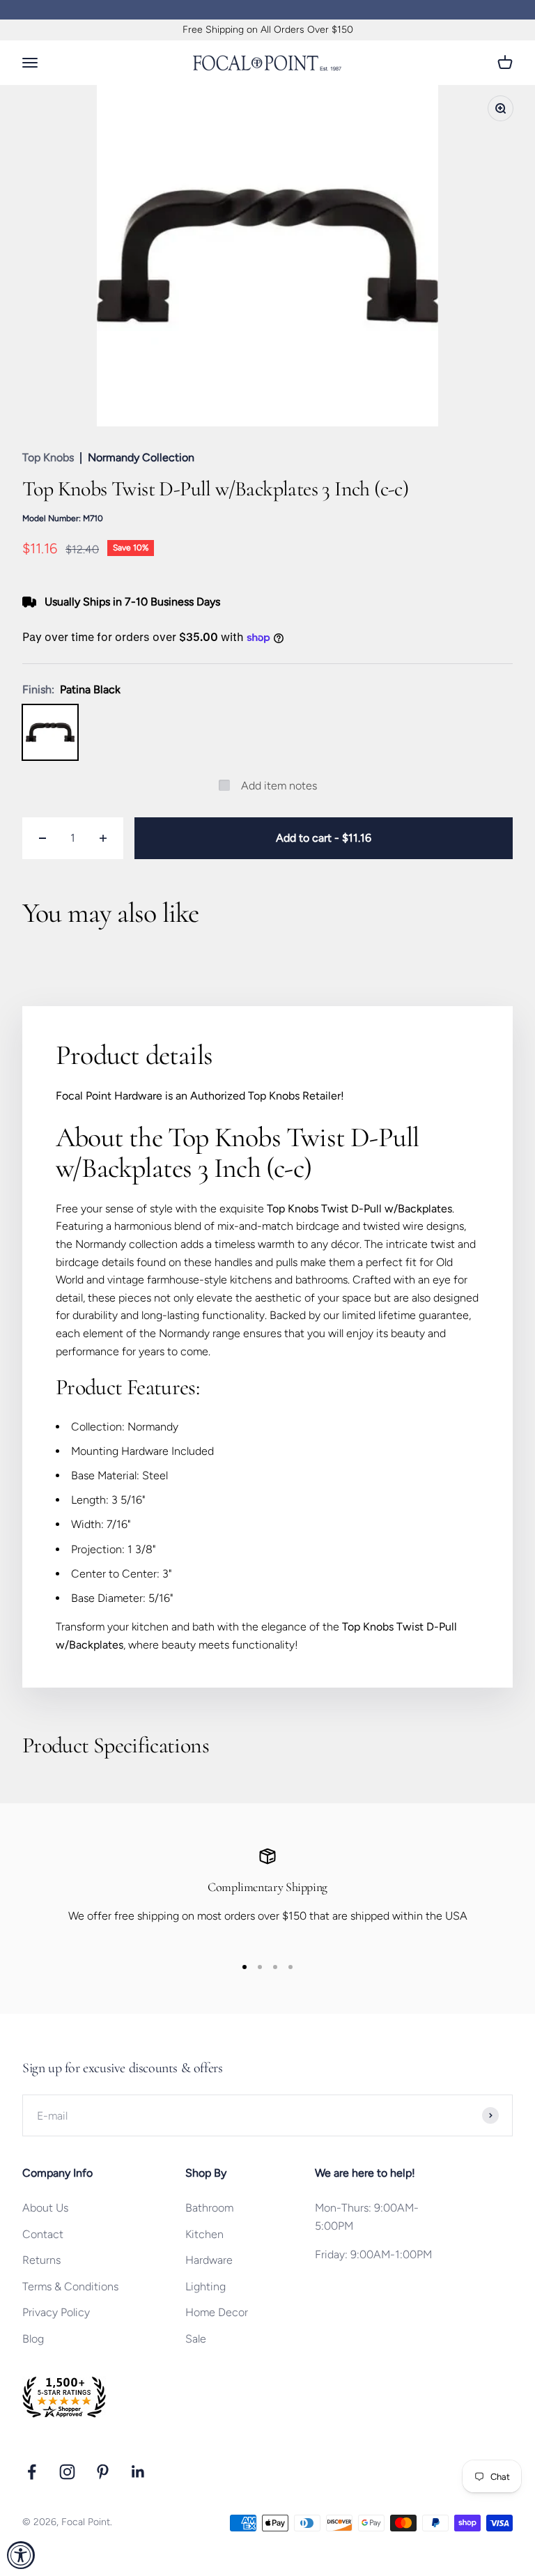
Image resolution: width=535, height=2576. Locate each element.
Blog (33, 2339)
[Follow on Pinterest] (103, 2472)
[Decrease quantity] (42, 838)
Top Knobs (48, 457)
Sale (196, 2339)
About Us (45, 2208)
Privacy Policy (56, 2312)
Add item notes (279, 786)
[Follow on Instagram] (67, 2472)
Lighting (206, 2286)
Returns (41, 2260)
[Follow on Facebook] (32, 2472)
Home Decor (217, 2312)
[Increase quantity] (103, 838)
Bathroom (209, 2208)
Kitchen (204, 2234)
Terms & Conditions (70, 2286)
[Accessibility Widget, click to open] (21, 2555)
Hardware (209, 2260)
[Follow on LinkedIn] (138, 2472)
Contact (43, 2234)
